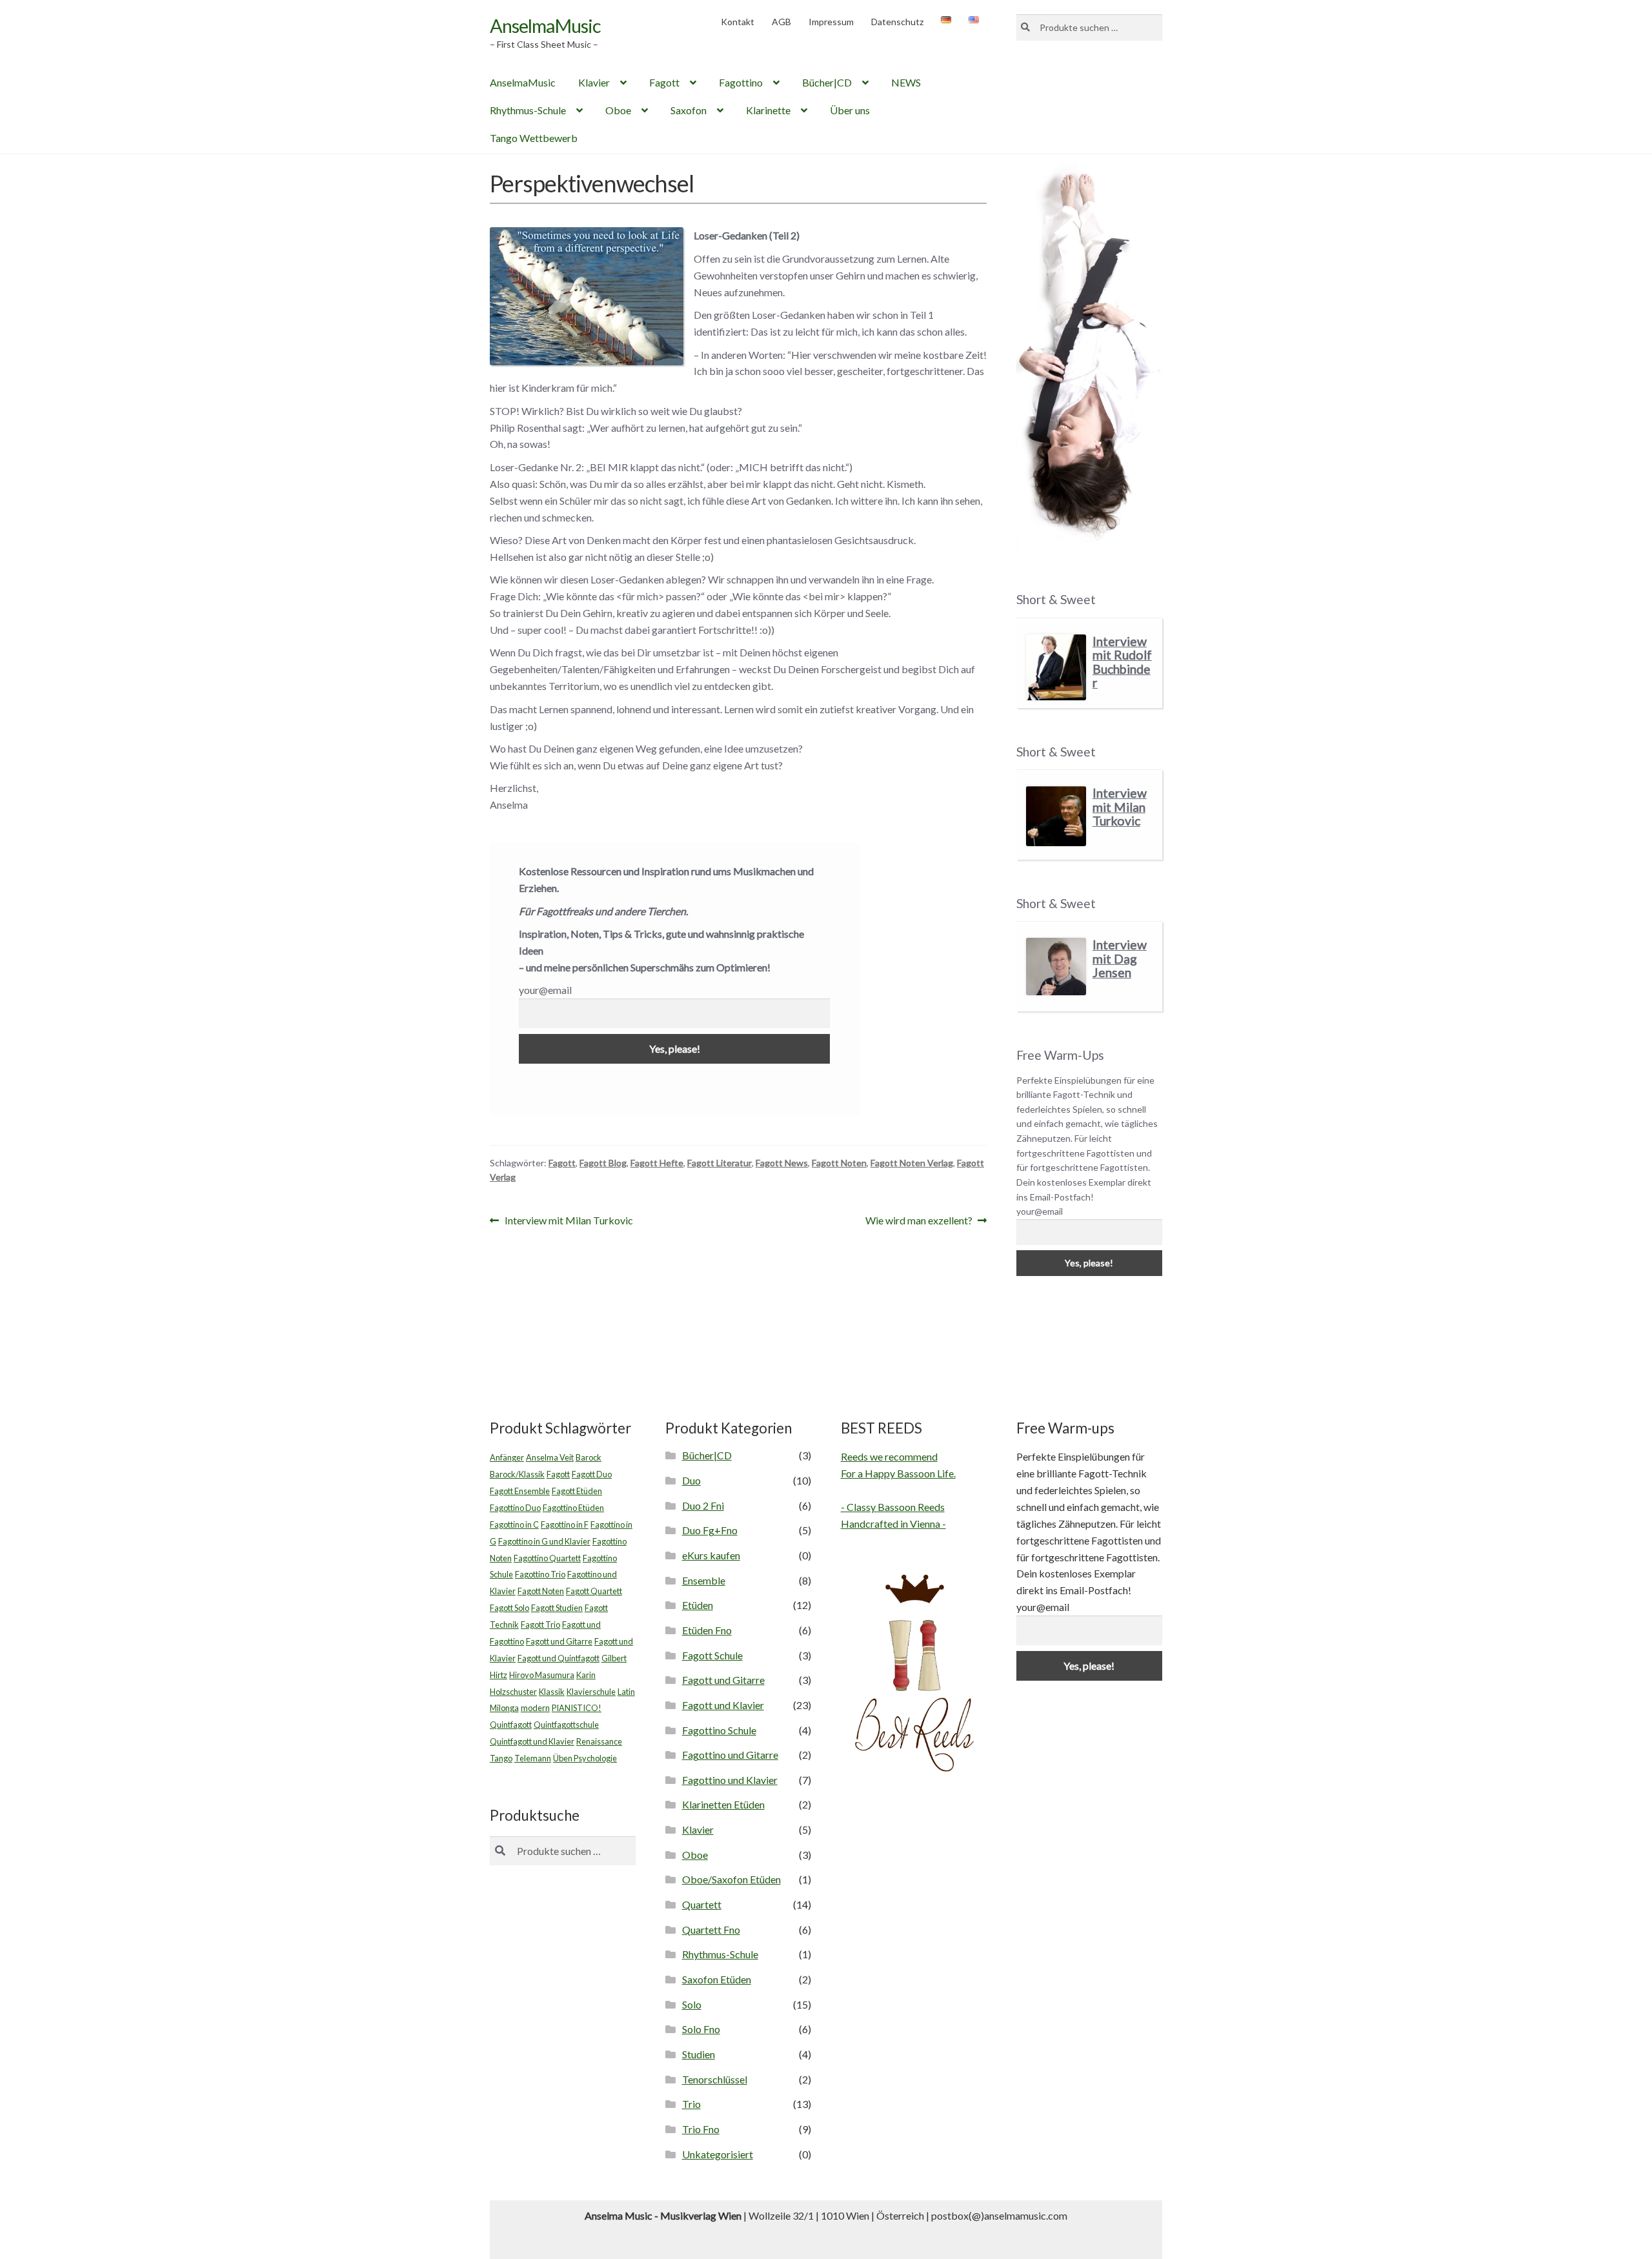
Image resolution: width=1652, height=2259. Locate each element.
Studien (699, 2054)
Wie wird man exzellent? (919, 1221)
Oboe (618, 110)
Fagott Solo (509, 1608)
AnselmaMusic (545, 25)
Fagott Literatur (720, 1163)
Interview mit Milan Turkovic (569, 1221)
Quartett (702, 1904)
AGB (781, 22)
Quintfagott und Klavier (532, 1741)
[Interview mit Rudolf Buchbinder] (1056, 668)
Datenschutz (897, 22)
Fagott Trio (540, 1625)
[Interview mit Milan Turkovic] (1056, 816)
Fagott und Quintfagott (559, 1658)
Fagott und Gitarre (559, 1641)
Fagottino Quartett (547, 1558)
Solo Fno (701, 2029)
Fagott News (782, 1163)
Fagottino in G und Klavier (544, 1541)
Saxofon (689, 110)
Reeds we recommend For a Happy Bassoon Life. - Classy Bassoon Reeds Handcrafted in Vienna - (898, 1490)
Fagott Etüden (577, 1491)
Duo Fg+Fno (710, 1530)
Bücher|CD (827, 82)
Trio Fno (701, 2129)
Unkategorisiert (718, 2154)
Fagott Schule (712, 1655)
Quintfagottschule (566, 1725)
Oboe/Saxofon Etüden (731, 1879)
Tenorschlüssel (715, 2079)
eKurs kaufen (711, 1555)
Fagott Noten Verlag (912, 1163)
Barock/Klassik (517, 1474)
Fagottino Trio (540, 1574)
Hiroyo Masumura (542, 1675)
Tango (501, 1758)
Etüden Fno (707, 1630)
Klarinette (768, 110)
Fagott (664, 82)
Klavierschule (591, 1692)
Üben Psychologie (585, 1758)
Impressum (831, 22)
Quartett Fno (711, 1930)
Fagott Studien (557, 1608)
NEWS (906, 82)
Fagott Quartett (594, 1591)
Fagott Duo (592, 1474)
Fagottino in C (514, 1525)
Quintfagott (511, 1725)
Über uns (850, 110)
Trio (691, 2104)
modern (535, 1708)
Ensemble (704, 1580)
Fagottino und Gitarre (730, 1755)
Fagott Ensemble (520, 1491)
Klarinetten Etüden (723, 1804)
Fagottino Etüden (573, 1508)
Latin (626, 1692)
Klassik (552, 1692)
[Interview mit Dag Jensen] (1056, 967)
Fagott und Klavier (723, 1705)
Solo (692, 2004)
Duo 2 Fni (703, 1505)
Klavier (594, 82)
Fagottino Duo (515, 1508)
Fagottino (741, 82)
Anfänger (507, 1457)
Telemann (533, 1758)
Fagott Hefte (657, 1163)
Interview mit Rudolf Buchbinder (1122, 662)
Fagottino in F (565, 1525)
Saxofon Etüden (717, 1979)
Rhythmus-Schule (528, 110)
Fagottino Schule (719, 1730)
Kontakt (738, 22)
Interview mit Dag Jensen (1120, 958)
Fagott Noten (839, 1163)
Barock (589, 1457)
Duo (691, 1480)
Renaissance (599, 1741)
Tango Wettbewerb (534, 138)
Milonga (504, 1708)
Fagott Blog (603, 1163)
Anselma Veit (550, 1457)
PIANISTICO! (577, 1708)
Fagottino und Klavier (730, 1780)
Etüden (698, 1605)
